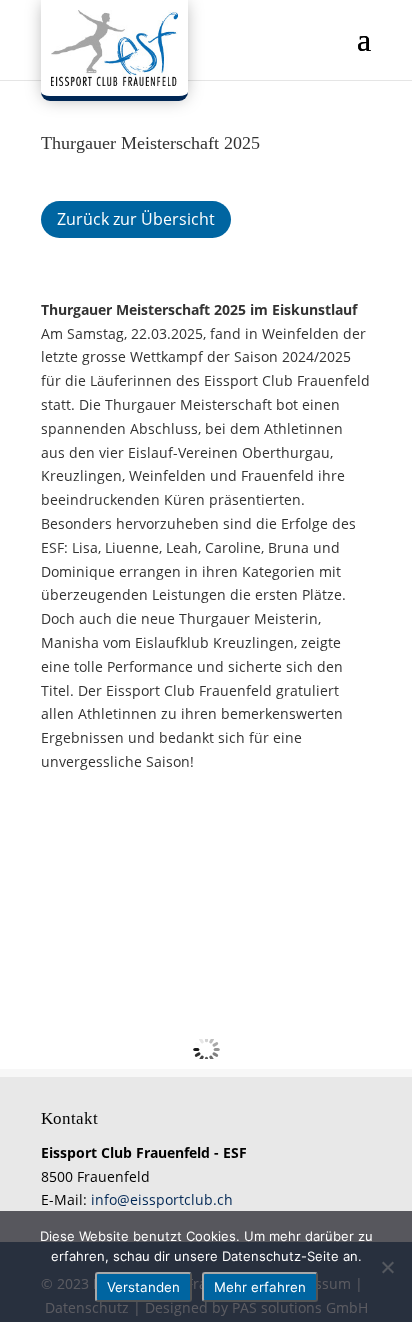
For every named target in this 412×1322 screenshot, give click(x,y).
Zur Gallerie (116, 828)
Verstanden (143, 1287)
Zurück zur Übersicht (136, 219)
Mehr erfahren (260, 1287)
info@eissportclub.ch (162, 1199)
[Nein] (387, 1267)
